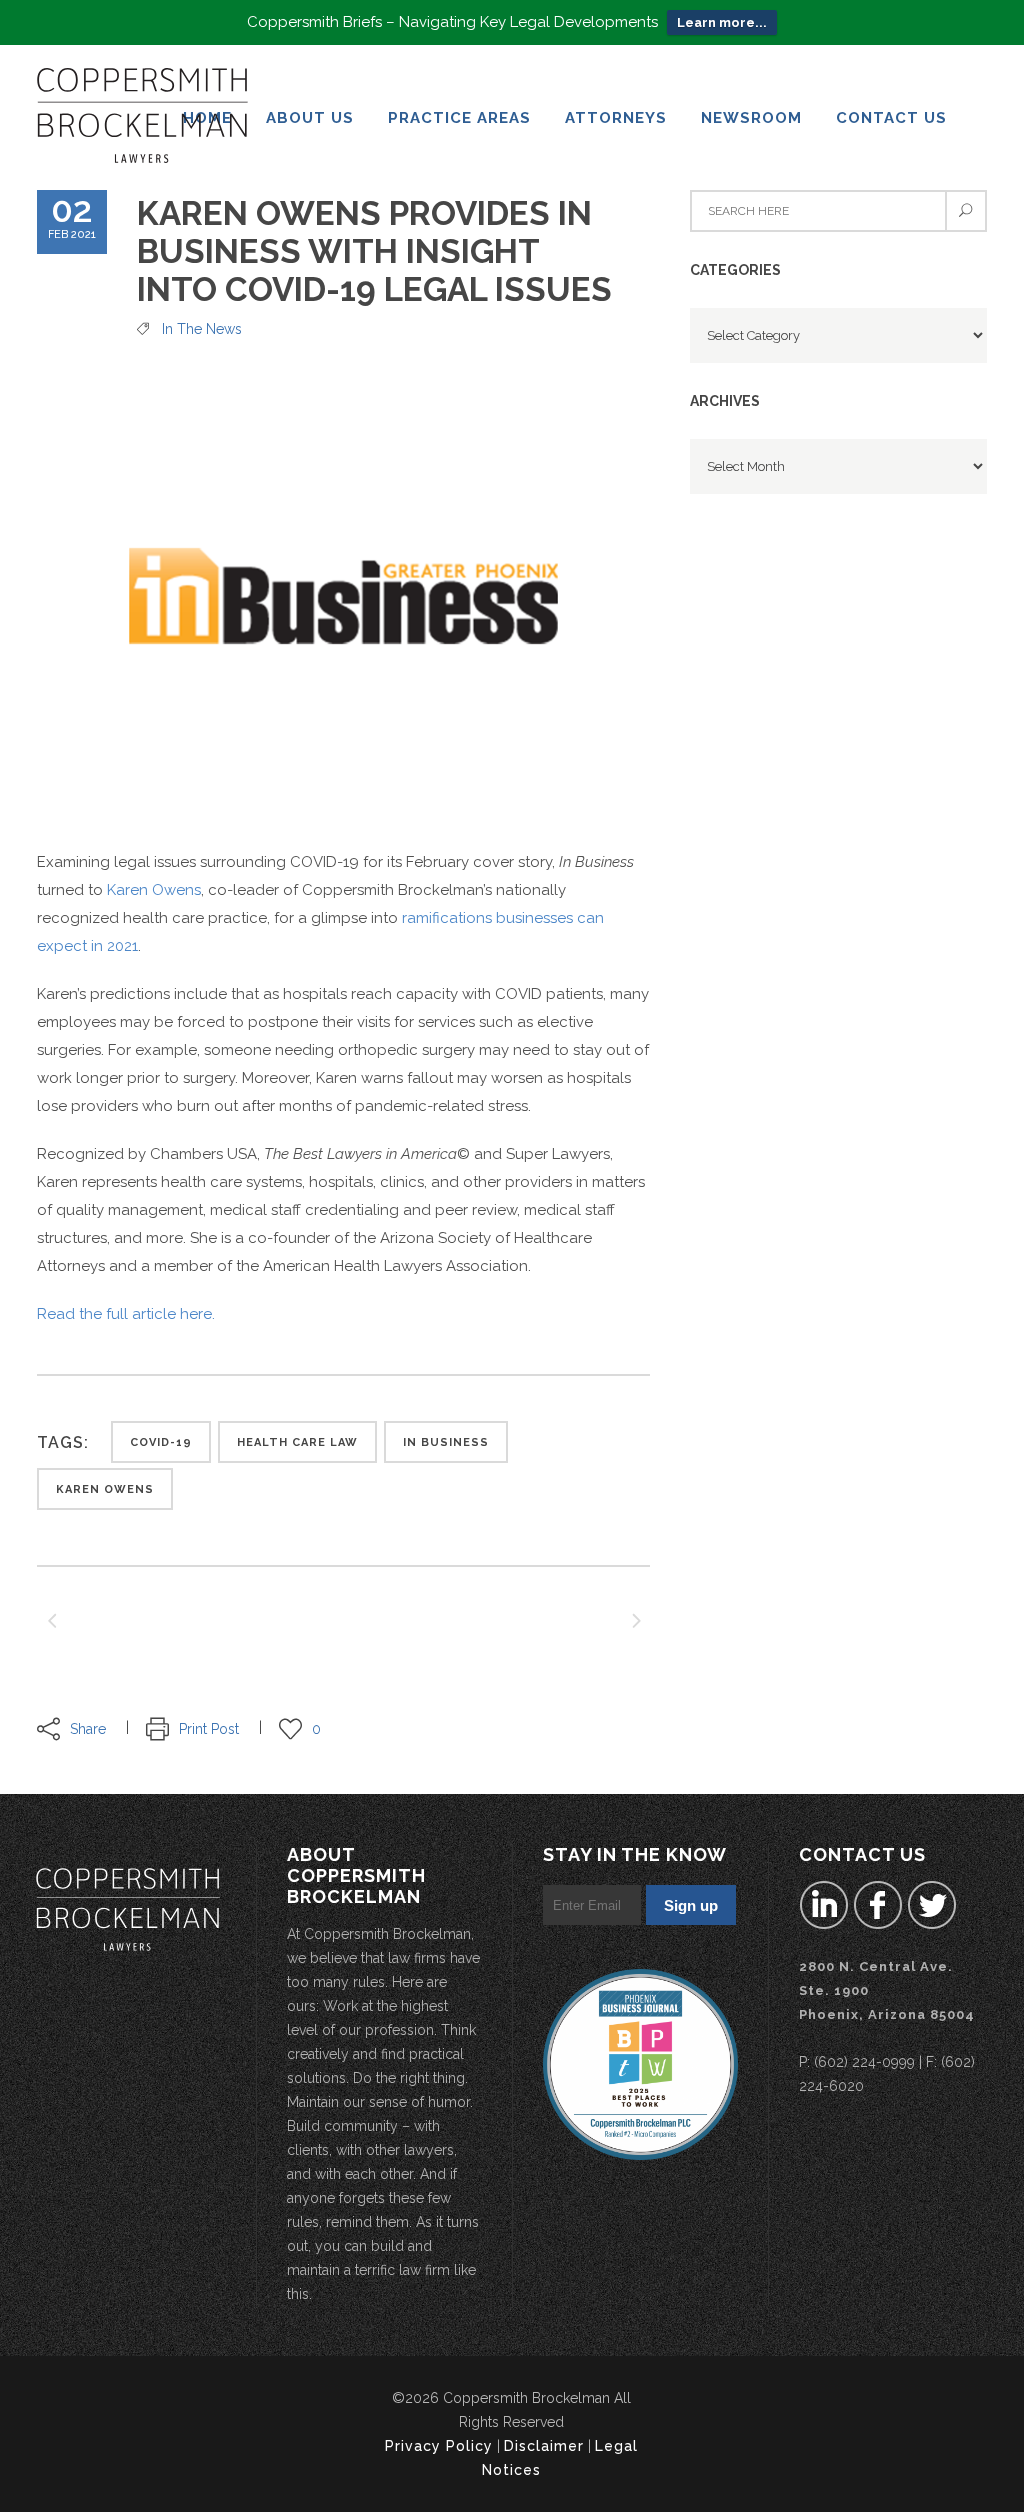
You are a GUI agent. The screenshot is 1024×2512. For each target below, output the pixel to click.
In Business (446, 1442)
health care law (297, 1442)
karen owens (105, 1489)
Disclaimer (544, 2446)
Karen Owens (154, 890)
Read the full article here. (126, 1314)
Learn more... (722, 22)
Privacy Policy (439, 2446)
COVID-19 (161, 1442)
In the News (202, 329)
